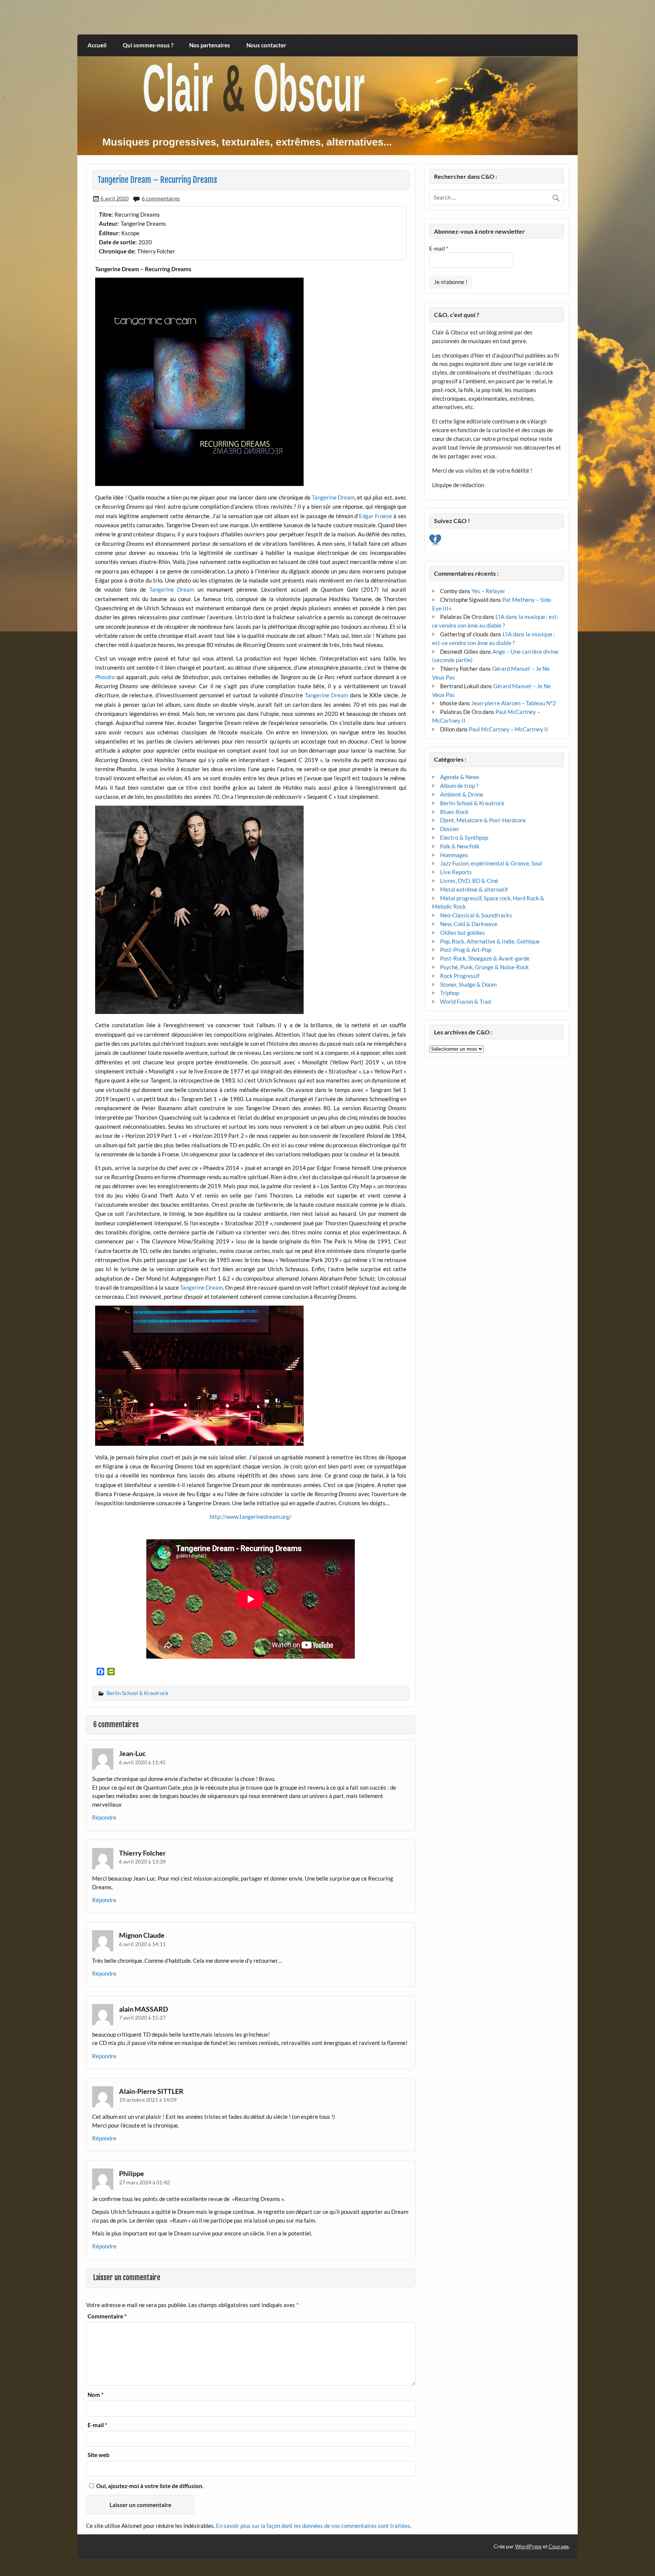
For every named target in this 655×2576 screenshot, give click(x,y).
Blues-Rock (454, 812)
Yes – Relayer (488, 591)
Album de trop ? (459, 786)
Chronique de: (117, 251)
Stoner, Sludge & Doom (468, 984)
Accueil (97, 45)
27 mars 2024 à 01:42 (144, 2182)
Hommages (454, 855)
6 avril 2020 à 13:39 (142, 1861)
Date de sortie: (118, 242)
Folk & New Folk (460, 846)
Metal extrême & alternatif (474, 889)
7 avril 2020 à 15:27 (142, 2018)
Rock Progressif (460, 976)
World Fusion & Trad (465, 1001)
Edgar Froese (376, 516)
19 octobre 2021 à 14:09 (148, 2100)
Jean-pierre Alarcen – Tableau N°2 (514, 703)
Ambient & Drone (462, 794)
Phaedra (105, 677)
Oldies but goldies (462, 933)
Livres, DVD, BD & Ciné (469, 881)
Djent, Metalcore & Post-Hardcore (483, 820)
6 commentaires (161, 198)
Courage (559, 2546)
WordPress (528, 2546)
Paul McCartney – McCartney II (508, 729)
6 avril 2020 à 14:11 (142, 1944)
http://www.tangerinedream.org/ (251, 1517)
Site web (99, 2455)
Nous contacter (266, 45)
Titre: (106, 214)
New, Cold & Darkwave (469, 924)
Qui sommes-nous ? (148, 45)
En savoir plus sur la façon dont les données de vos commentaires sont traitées (313, 2526)
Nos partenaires (210, 45)
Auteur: (109, 223)
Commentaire (107, 2316)
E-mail (97, 2425)
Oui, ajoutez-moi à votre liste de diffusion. (149, 2486)
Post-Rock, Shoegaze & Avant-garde (485, 958)
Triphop (450, 993)
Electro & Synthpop (464, 837)
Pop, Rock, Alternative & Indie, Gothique (490, 941)
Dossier (450, 829)
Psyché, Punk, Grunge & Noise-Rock (484, 967)
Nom (96, 2395)
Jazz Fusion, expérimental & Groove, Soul (491, 863)
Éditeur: (109, 233)
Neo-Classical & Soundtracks (476, 915)
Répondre (104, 1817)
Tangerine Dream (333, 497)
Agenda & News (460, 777)
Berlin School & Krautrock (137, 1693)
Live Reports (456, 872)
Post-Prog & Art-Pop (466, 950)
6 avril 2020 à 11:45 (142, 1762)
